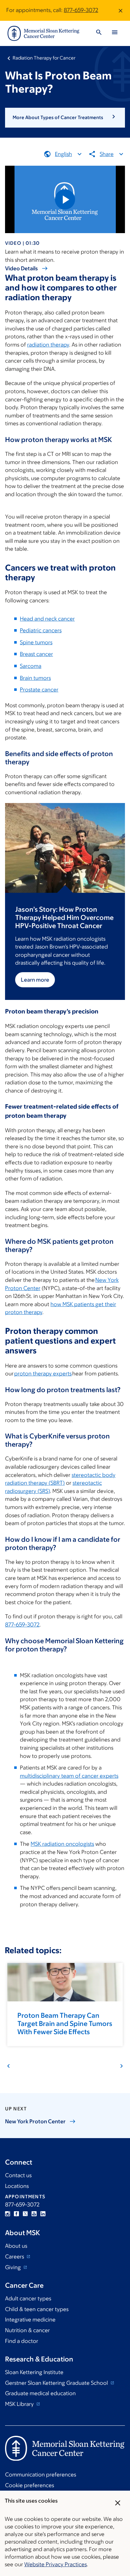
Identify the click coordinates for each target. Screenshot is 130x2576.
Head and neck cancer (47, 619)
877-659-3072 (81, 10)
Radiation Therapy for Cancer (44, 58)
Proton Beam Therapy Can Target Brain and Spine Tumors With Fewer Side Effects (65, 2024)
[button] (65, 118)
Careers (15, 2257)
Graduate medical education (40, 2393)
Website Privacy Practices (56, 2564)
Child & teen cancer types (37, 2309)
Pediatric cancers (41, 630)
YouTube (34, 2214)
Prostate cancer (39, 690)
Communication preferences (41, 2475)
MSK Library (20, 2404)
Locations (17, 2186)
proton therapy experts (43, 1374)
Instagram (8, 2214)
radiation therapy (48, 345)
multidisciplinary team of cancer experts (69, 1776)
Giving (14, 2267)
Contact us (18, 2175)
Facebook (16, 2214)
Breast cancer (36, 654)
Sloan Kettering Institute (34, 2372)
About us (16, 2246)
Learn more (35, 980)
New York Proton (35, 2121)
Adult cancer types (28, 2298)
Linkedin (43, 2214)
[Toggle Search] (99, 33)
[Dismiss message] (121, 10)
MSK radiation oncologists (62, 1844)
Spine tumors (36, 642)
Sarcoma (31, 666)
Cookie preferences (30, 2485)
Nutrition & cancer (27, 2330)
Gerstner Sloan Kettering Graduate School (57, 2383)
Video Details (21, 268)
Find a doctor (22, 2341)
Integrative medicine (30, 2320)
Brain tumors (35, 678)
